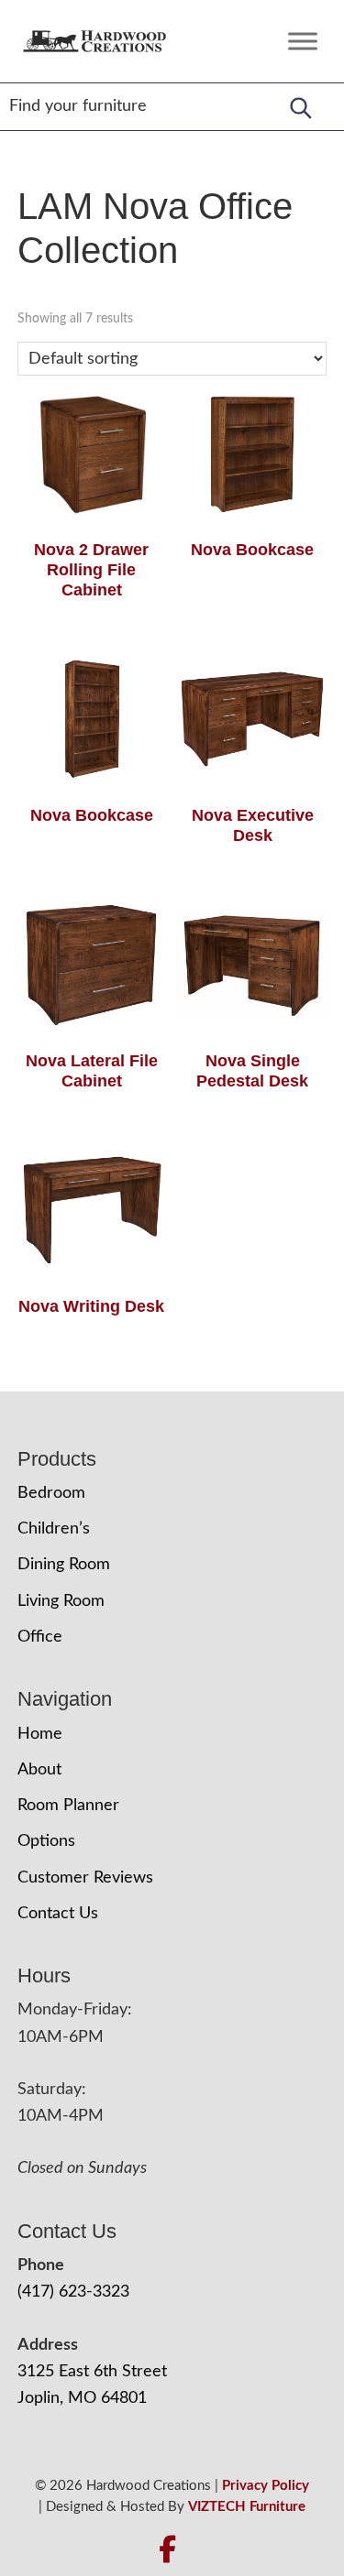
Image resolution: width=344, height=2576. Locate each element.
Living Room (61, 1601)
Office (40, 1637)
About (39, 1770)
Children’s (54, 1529)
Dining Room (64, 1565)
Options (46, 1841)
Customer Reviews (85, 1878)
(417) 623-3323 (73, 2292)
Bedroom (51, 1493)
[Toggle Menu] (303, 41)
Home (40, 1734)
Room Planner (68, 1806)
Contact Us (58, 1914)
